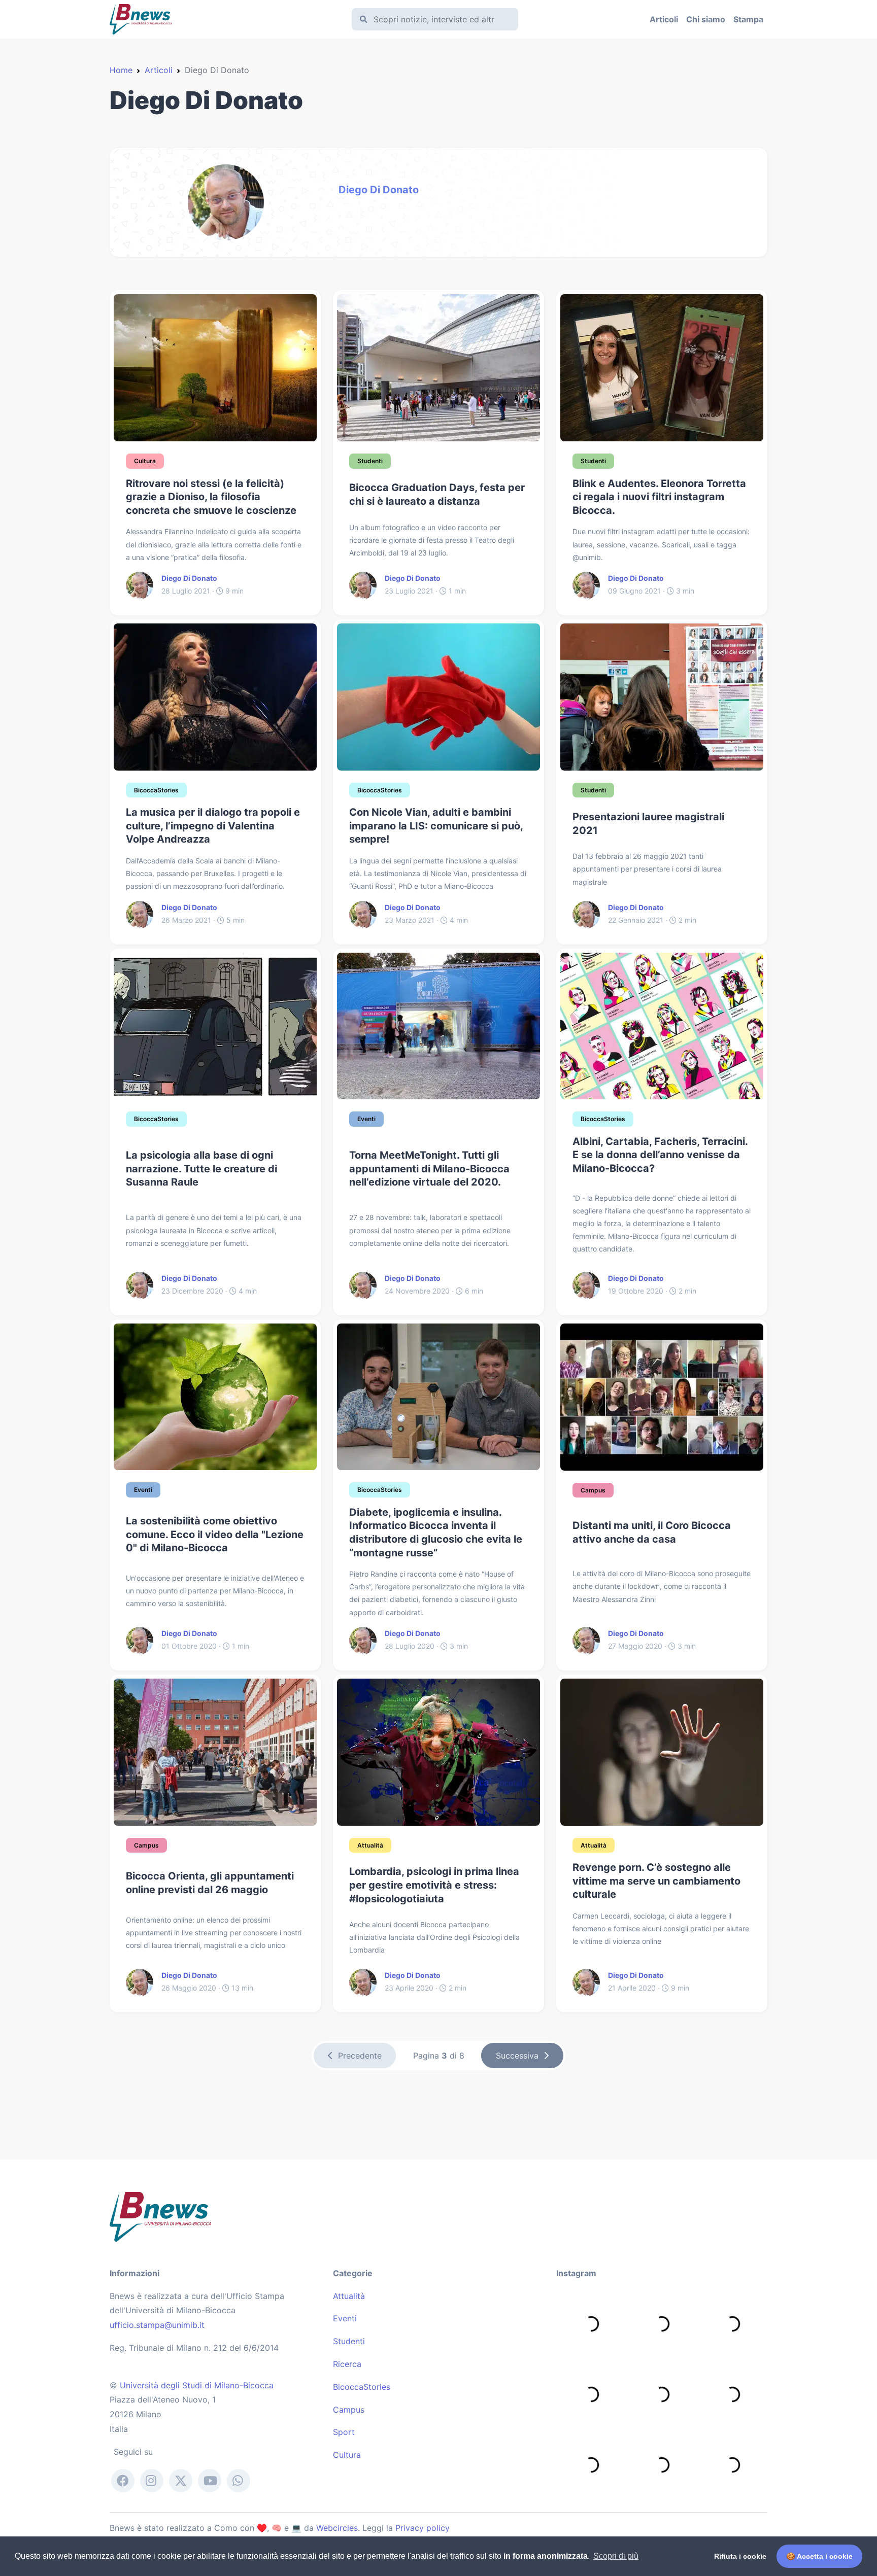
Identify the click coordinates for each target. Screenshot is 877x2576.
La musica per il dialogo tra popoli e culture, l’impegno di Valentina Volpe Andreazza (213, 826)
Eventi (345, 2318)
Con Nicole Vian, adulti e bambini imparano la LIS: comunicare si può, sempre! (436, 826)
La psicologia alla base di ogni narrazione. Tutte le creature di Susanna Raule (201, 1169)
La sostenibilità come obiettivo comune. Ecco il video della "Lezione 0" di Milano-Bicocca (215, 1534)
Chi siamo (706, 19)
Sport (344, 2432)
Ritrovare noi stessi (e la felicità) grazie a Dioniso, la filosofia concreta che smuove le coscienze (211, 497)
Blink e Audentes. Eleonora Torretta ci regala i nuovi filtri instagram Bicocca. (659, 497)
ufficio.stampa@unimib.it (157, 2325)
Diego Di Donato (379, 190)
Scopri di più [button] (616, 2556)
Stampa (748, 19)
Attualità (349, 2296)
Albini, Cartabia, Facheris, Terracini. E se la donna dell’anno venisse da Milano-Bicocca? (660, 1155)
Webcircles (337, 2528)
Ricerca (347, 2364)
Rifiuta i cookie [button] (740, 2556)
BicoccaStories (362, 2387)
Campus (349, 2410)
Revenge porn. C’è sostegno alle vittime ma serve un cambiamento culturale (656, 1881)
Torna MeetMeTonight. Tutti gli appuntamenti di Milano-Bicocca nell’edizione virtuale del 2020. (429, 1169)
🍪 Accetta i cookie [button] (819, 2556)
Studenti (349, 2341)
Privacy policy (423, 2528)
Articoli (664, 19)
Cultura (347, 2455)
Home (121, 70)
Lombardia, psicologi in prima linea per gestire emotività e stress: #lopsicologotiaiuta (434, 1885)
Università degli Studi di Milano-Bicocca (197, 2385)
